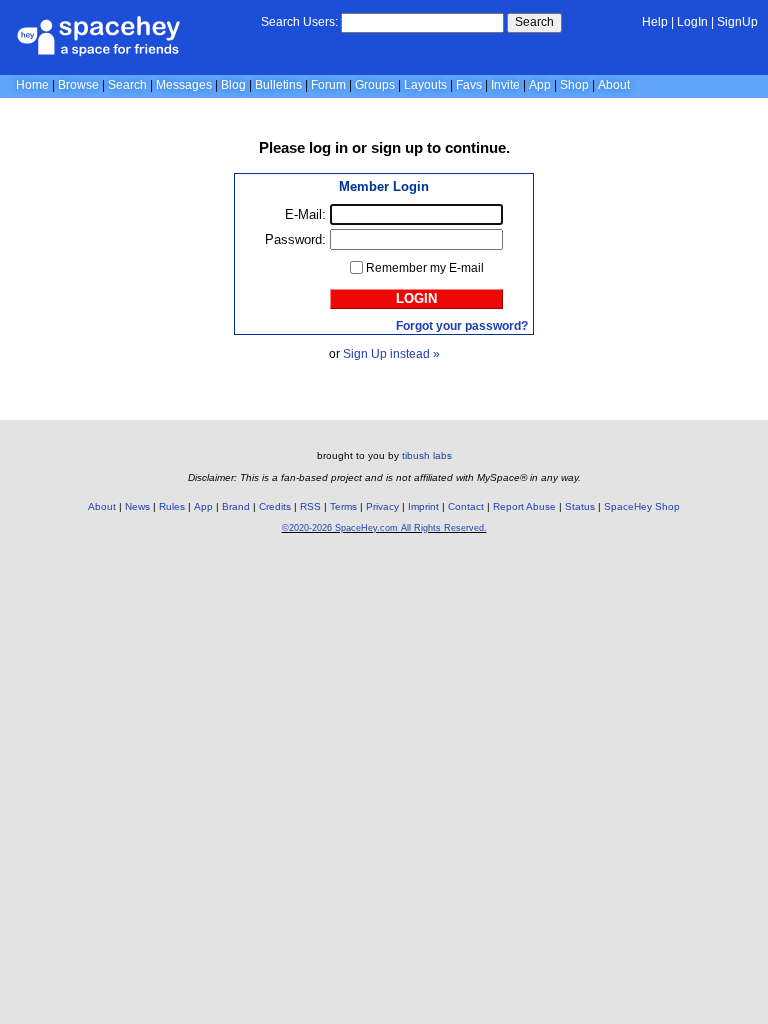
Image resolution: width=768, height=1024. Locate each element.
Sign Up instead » (391, 354)
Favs (469, 85)
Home (32, 85)
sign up (397, 147)
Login (416, 298)
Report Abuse (524, 506)
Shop (574, 85)
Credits (275, 506)
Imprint (423, 506)
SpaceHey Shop (642, 506)
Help (655, 22)
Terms (343, 506)
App (540, 85)
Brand (236, 506)
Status (580, 506)
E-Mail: (305, 214)
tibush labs (427, 455)
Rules (172, 506)
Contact (466, 506)
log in (328, 147)
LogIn (692, 22)
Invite (505, 85)
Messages (184, 85)
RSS (310, 506)
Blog (233, 85)
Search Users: (299, 22)
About (614, 85)
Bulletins (278, 85)
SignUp (737, 22)
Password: (295, 239)
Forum (328, 85)
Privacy (382, 506)
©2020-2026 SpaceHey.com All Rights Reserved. (384, 528)
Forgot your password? (462, 326)
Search (534, 22)
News (137, 506)
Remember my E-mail (425, 268)
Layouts (425, 85)
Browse (78, 85)
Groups (375, 85)
